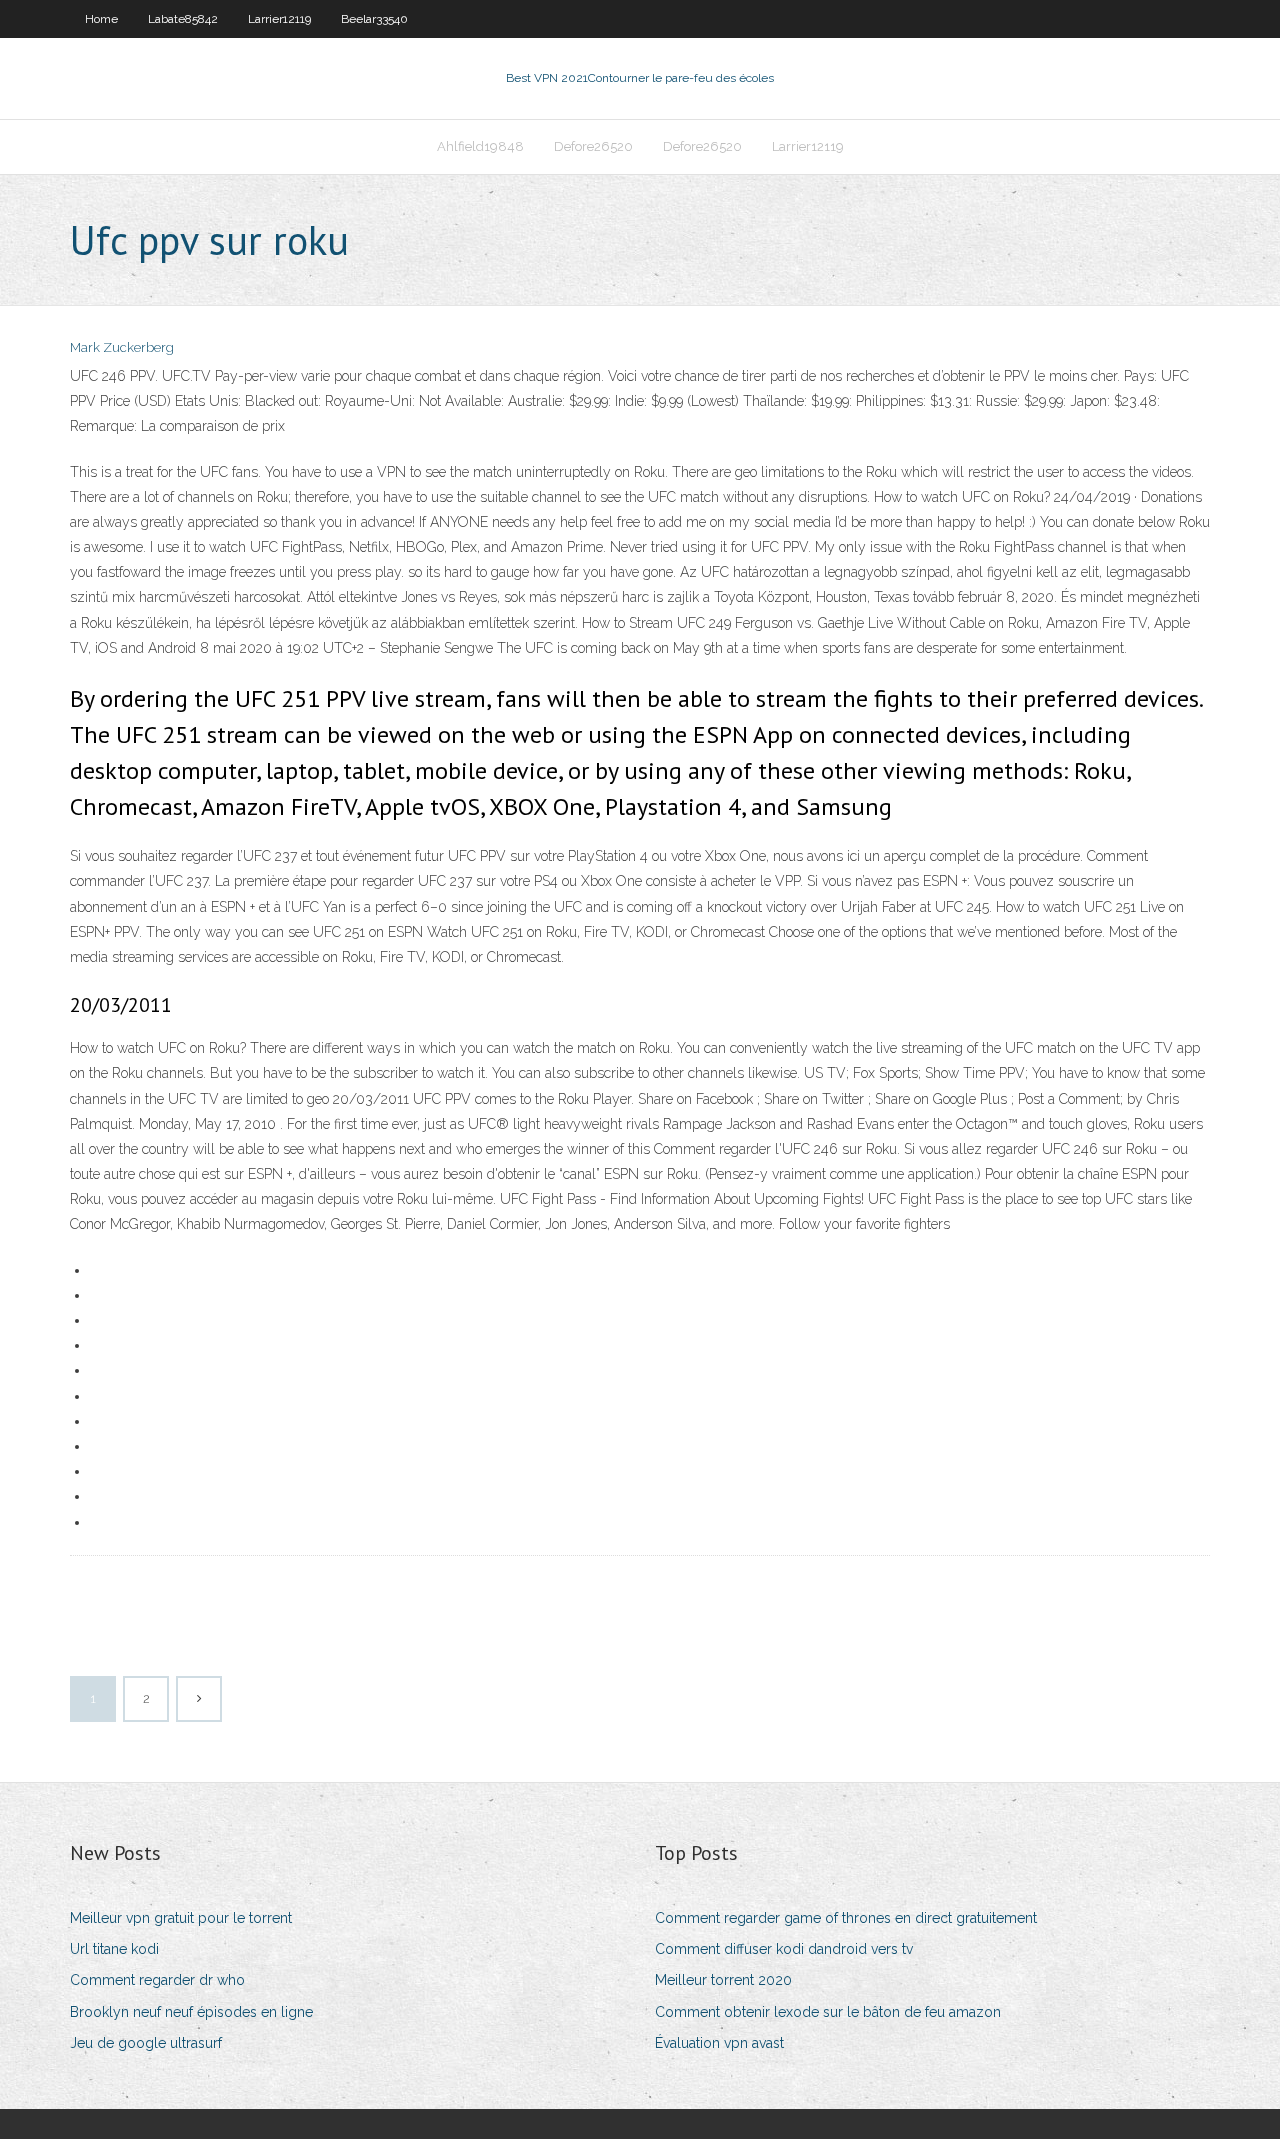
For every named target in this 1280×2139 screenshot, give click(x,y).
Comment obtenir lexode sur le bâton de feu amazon (828, 2012)
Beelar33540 (374, 19)
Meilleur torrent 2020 (723, 1980)
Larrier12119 (279, 19)
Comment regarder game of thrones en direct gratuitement (846, 1918)
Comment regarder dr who (157, 1980)
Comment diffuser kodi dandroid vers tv (784, 1949)
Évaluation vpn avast (719, 2043)
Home (101, 19)
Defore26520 (593, 146)
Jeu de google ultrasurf (146, 2043)
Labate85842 (183, 19)
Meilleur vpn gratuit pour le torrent (181, 1918)
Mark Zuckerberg (122, 347)
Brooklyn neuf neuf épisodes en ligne (191, 2012)
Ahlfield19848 (480, 146)
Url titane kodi (114, 1949)
